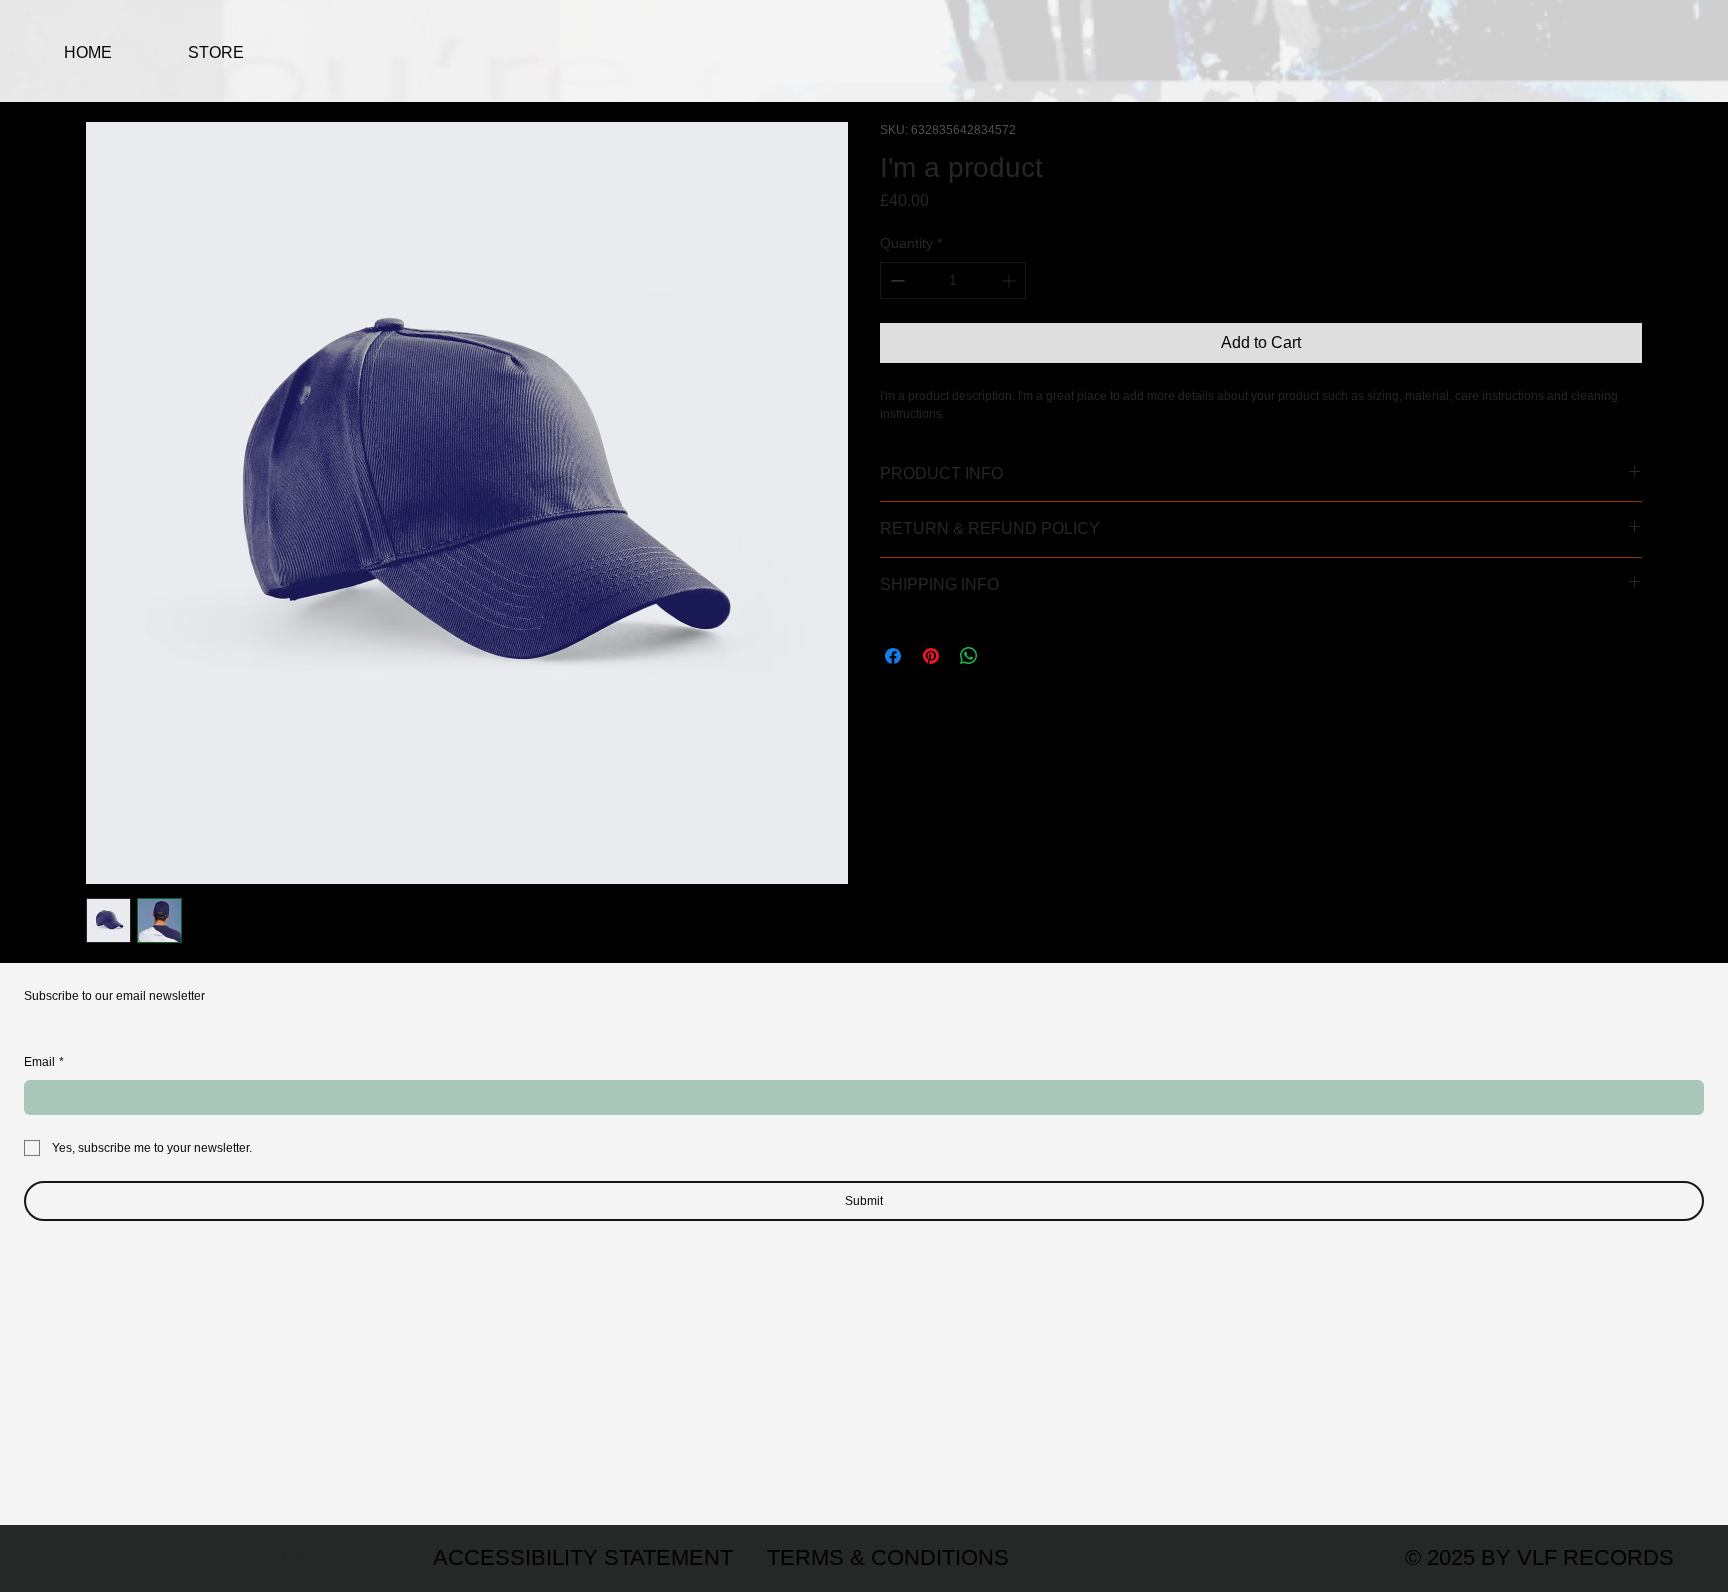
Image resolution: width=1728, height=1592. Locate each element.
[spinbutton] (953, 280)
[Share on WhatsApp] (969, 656)
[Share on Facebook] (893, 656)
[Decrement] (895, 280)
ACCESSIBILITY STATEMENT (583, 1557)
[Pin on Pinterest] (931, 656)
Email (44, 1062)
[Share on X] (1007, 656)
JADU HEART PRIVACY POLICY (236, 1557)
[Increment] (1010, 280)
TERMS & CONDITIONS (888, 1557)
